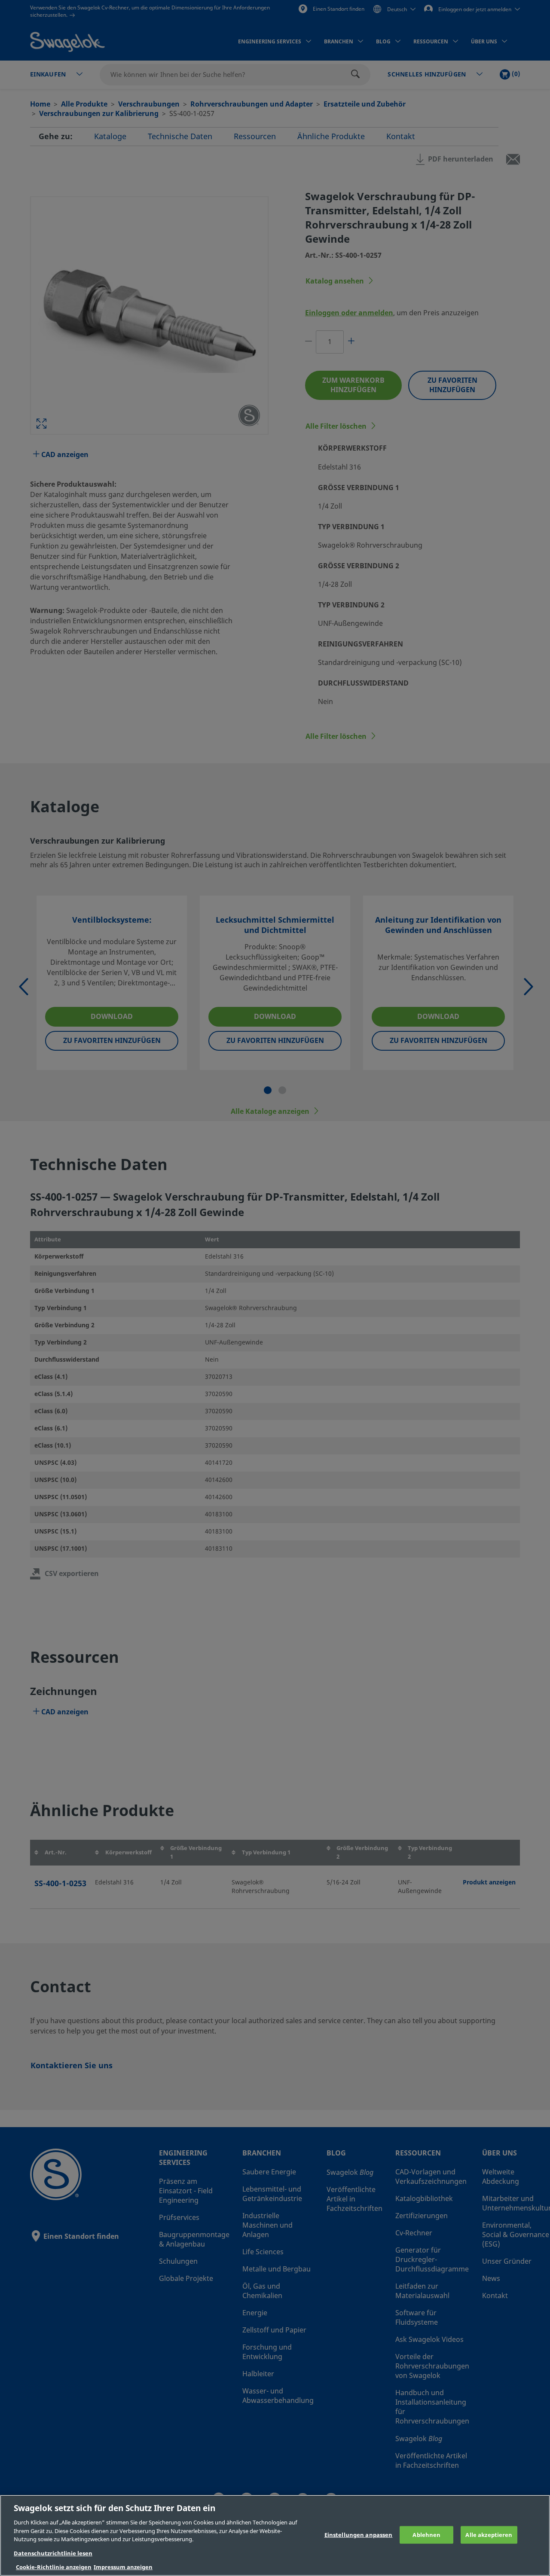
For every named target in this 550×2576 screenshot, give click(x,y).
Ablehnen (426, 2535)
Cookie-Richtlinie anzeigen (54, 2567)
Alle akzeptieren (489, 2535)
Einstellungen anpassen (359, 2535)
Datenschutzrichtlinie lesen (53, 2553)
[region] (275, 2535)
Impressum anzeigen (123, 2567)
